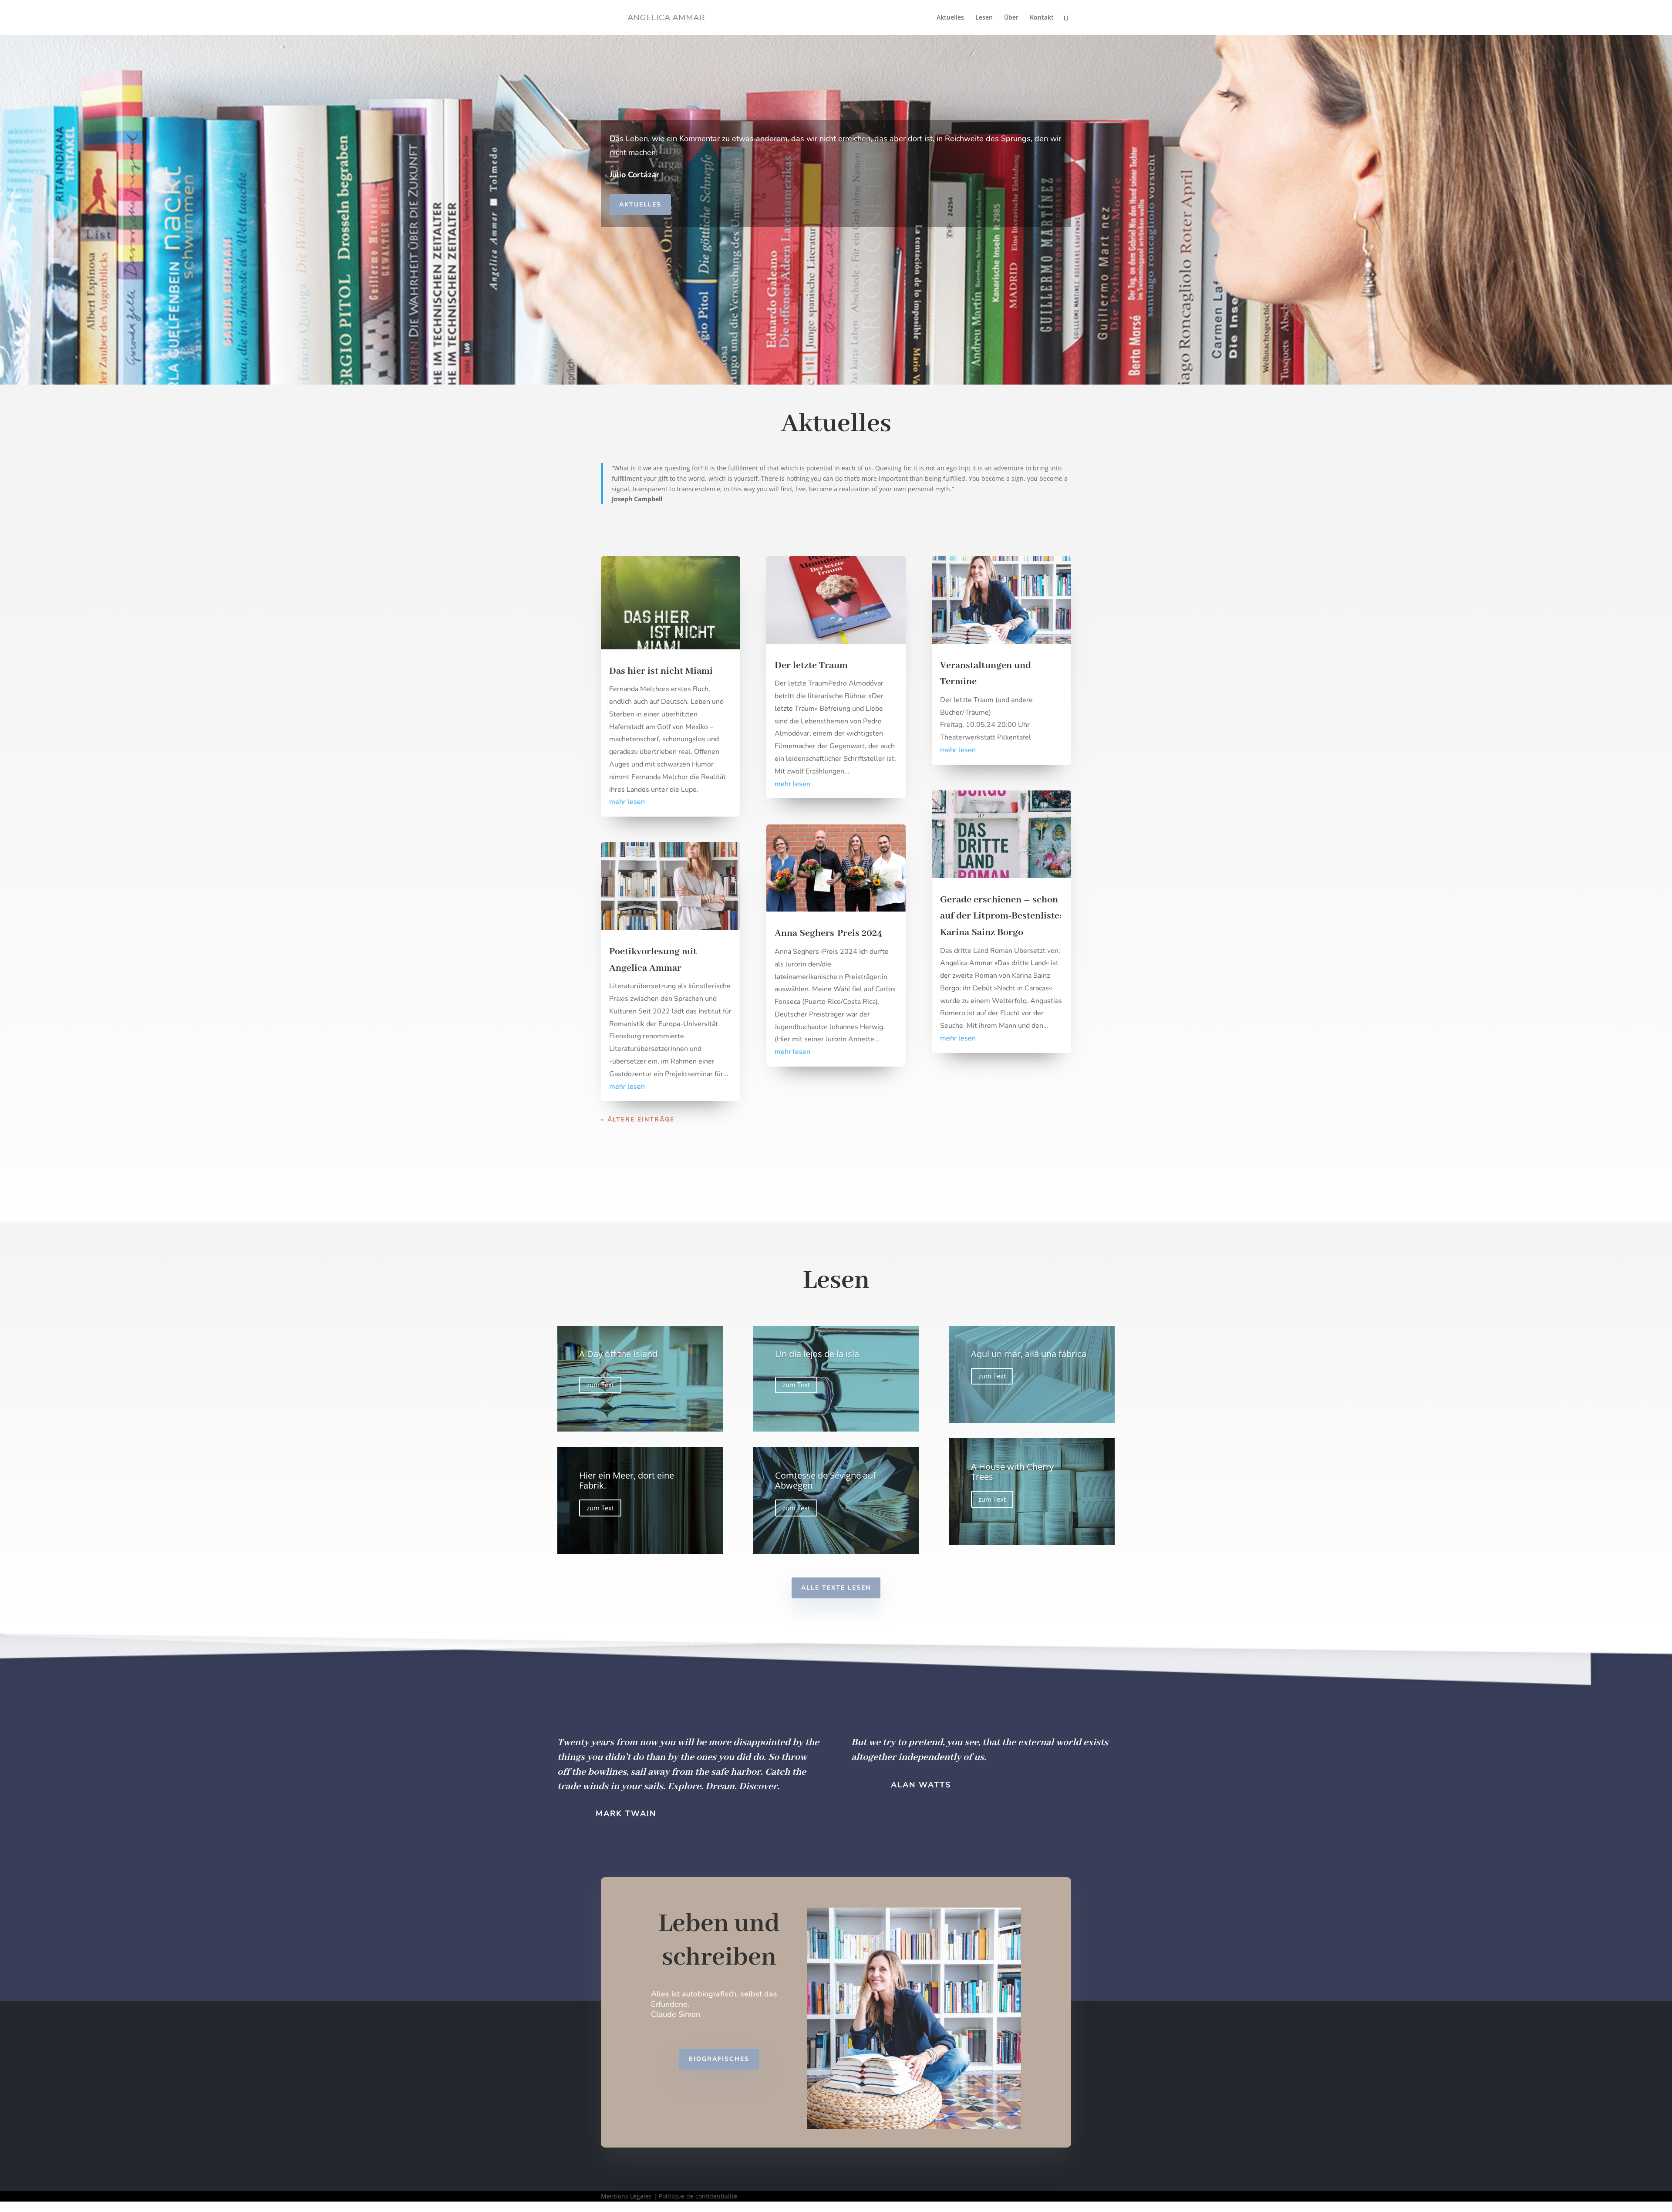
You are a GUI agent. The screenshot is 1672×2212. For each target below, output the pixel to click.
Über (1011, 18)
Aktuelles (950, 18)
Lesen (984, 18)
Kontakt (1042, 18)
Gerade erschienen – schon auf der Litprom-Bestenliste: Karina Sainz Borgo (1001, 916)
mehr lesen (627, 802)
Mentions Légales (626, 2196)
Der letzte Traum (811, 665)
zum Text (600, 1385)
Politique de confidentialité (698, 2196)
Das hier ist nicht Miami (661, 671)
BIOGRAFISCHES (719, 2059)
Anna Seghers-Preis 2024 (828, 933)
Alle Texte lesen (836, 1588)
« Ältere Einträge (638, 1120)
